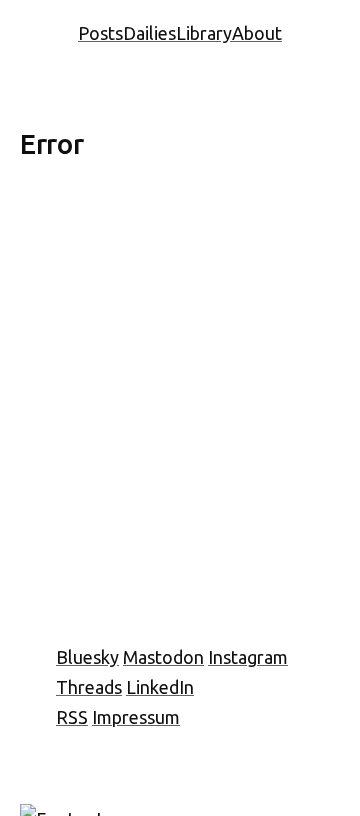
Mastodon (163, 657)
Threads (89, 687)
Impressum (136, 717)
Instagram (248, 657)
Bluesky (87, 657)
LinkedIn (160, 687)
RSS (72, 717)
